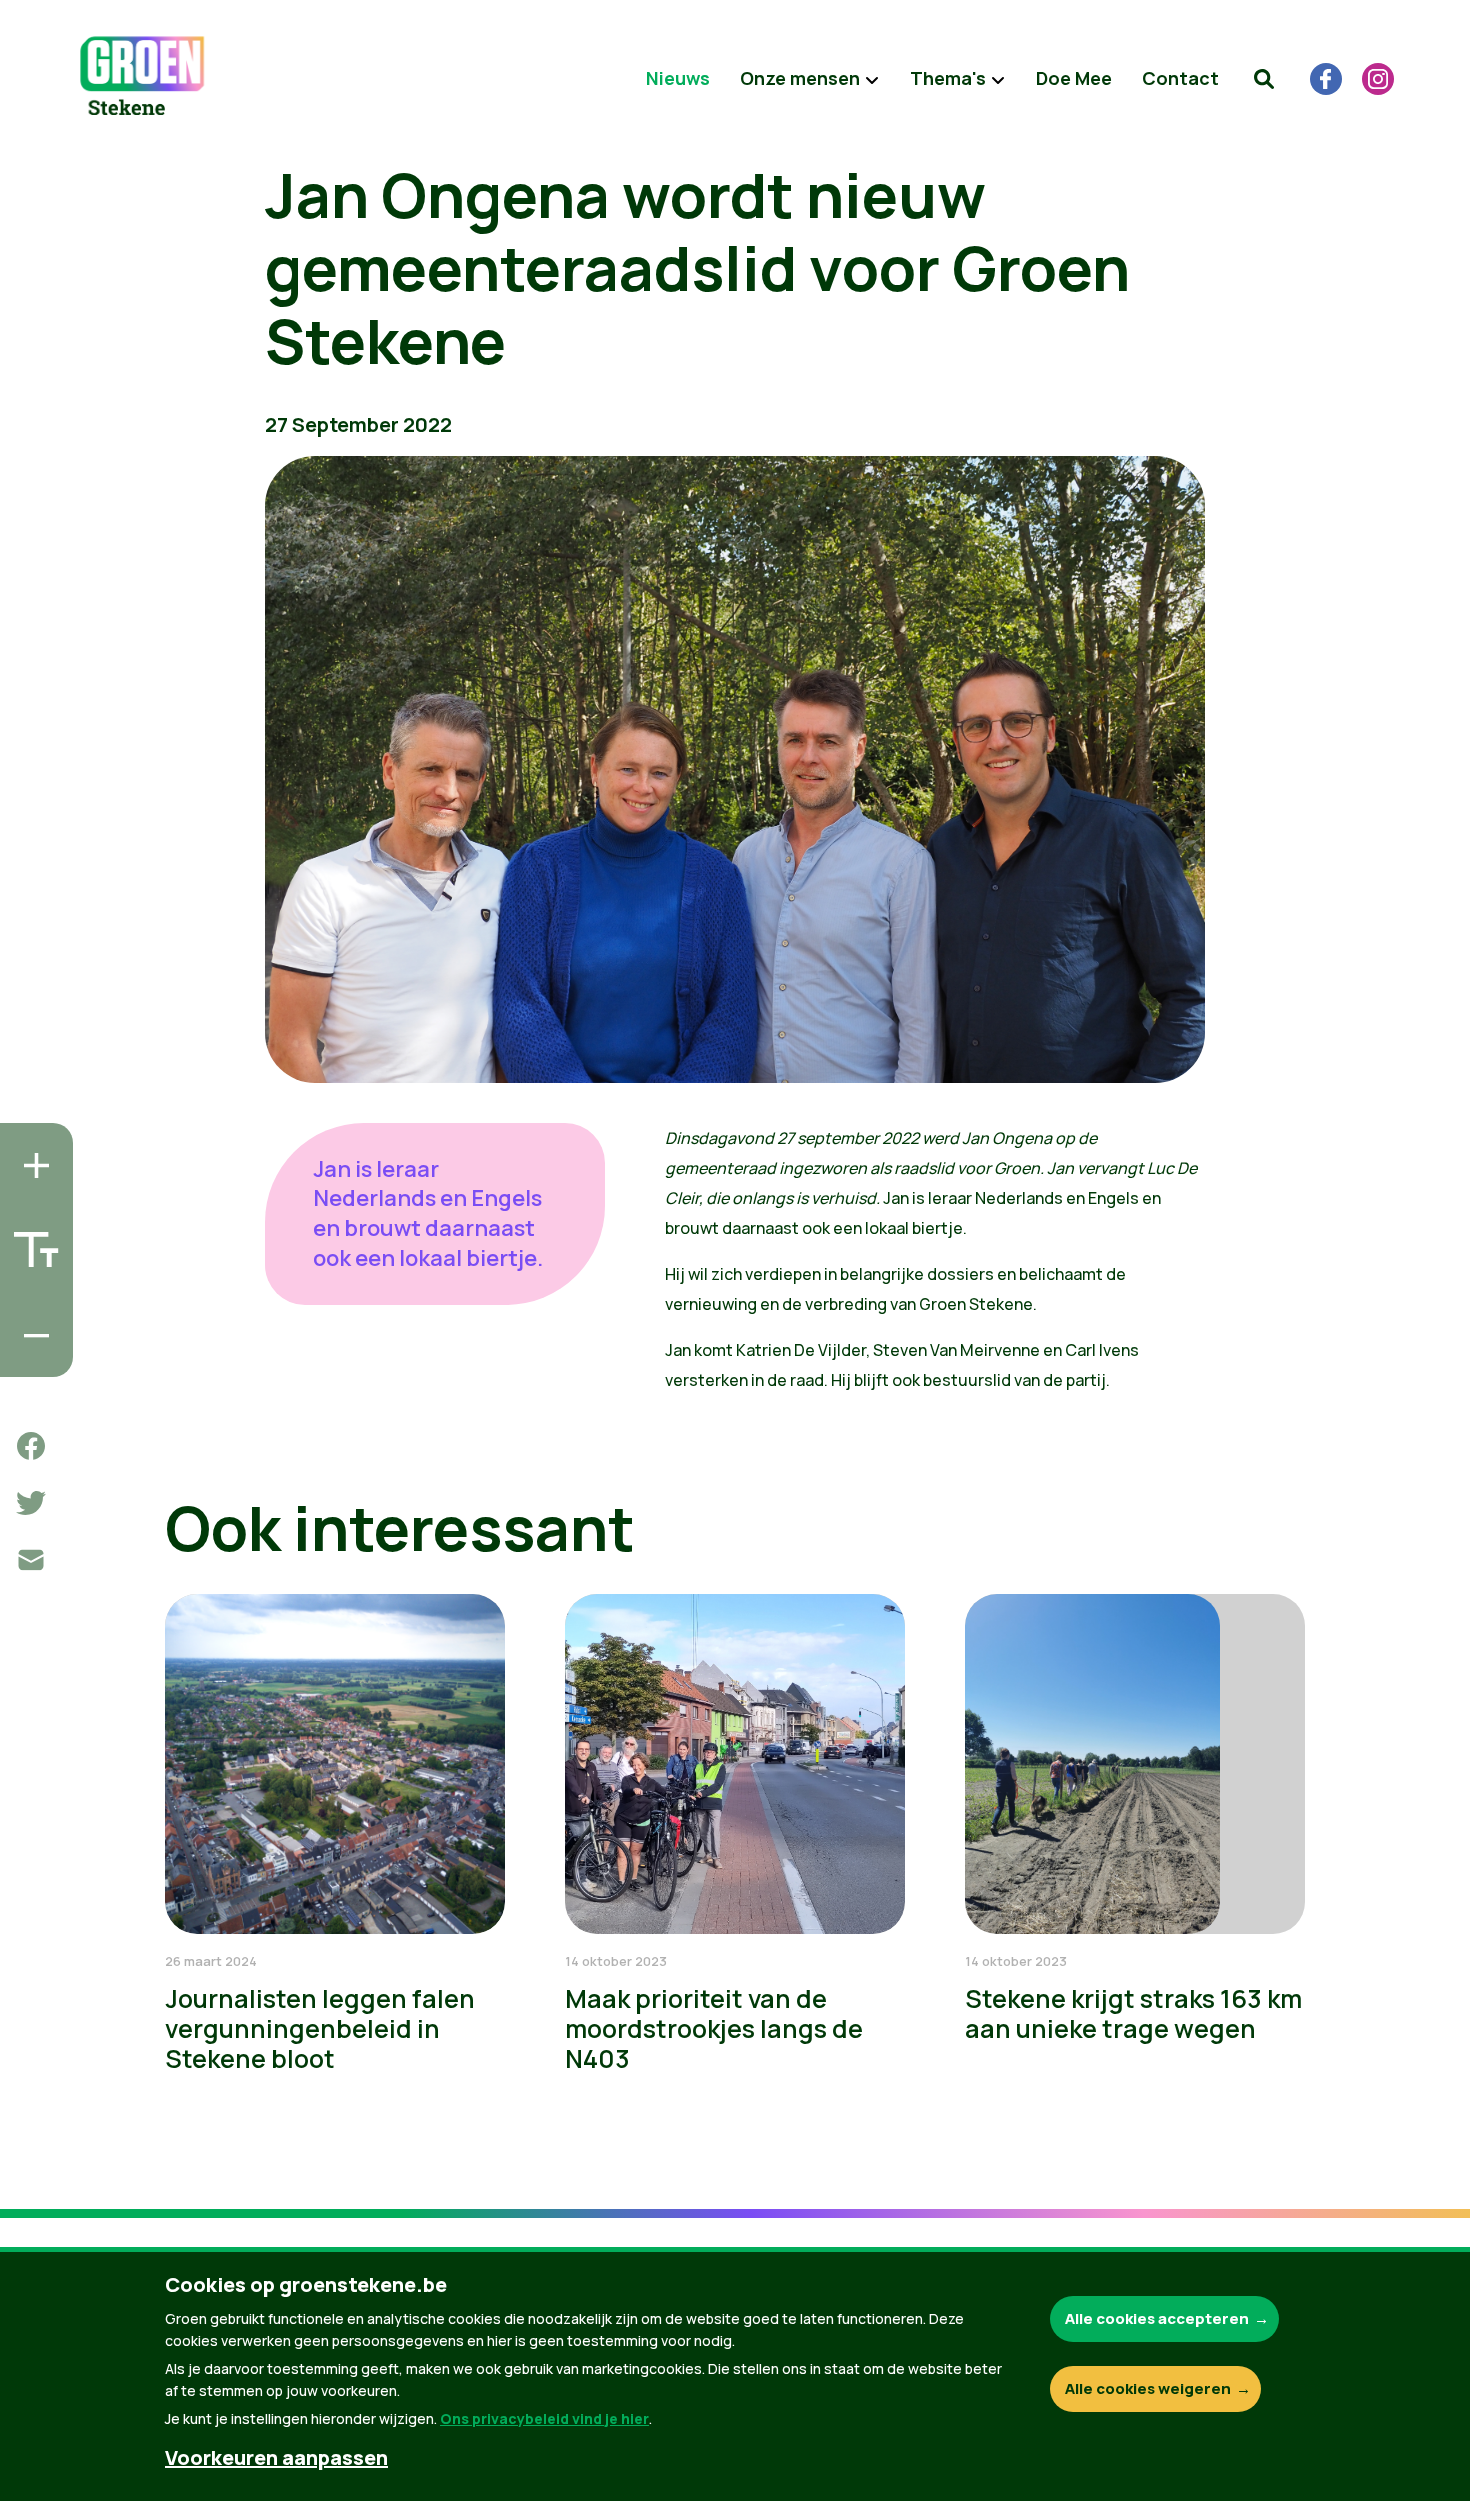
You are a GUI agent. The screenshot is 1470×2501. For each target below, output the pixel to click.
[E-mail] (31, 1560)
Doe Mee (1074, 78)
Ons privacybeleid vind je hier (544, 2418)
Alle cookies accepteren (1157, 2318)
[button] (1264, 79)
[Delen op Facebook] (31, 1446)
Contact (1180, 78)
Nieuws (678, 78)
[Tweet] (31, 1503)
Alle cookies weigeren (1148, 2388)
